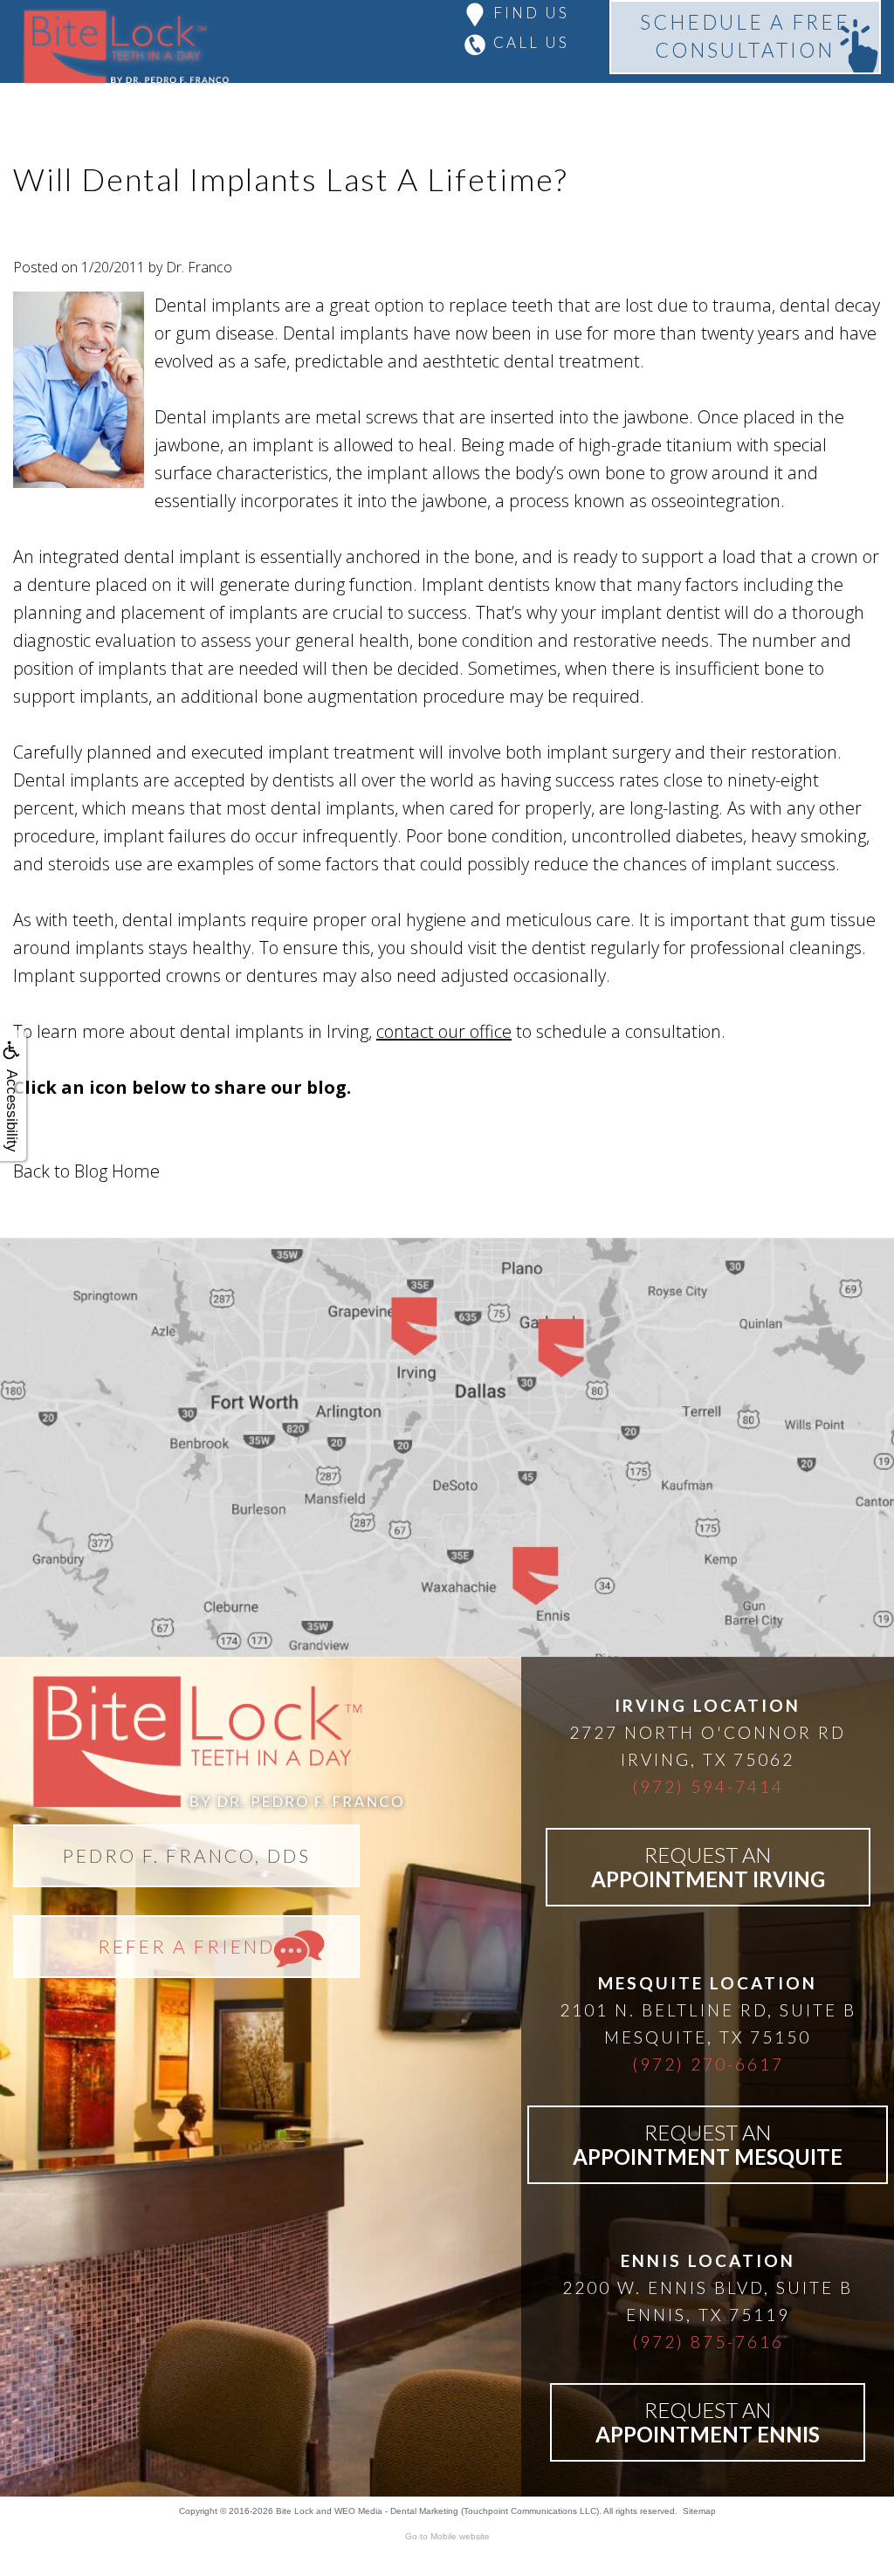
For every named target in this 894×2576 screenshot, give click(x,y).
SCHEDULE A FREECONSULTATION (745, 36)
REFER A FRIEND (186, 1946)
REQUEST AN (708, 1867)
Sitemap (699, 2511)
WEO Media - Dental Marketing (396, 2511)
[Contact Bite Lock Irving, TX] (447, 1447)
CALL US (531, 42)
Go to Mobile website (447, 2536)
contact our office (444, 1031)
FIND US (531, 13)
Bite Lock (295, 2511)
